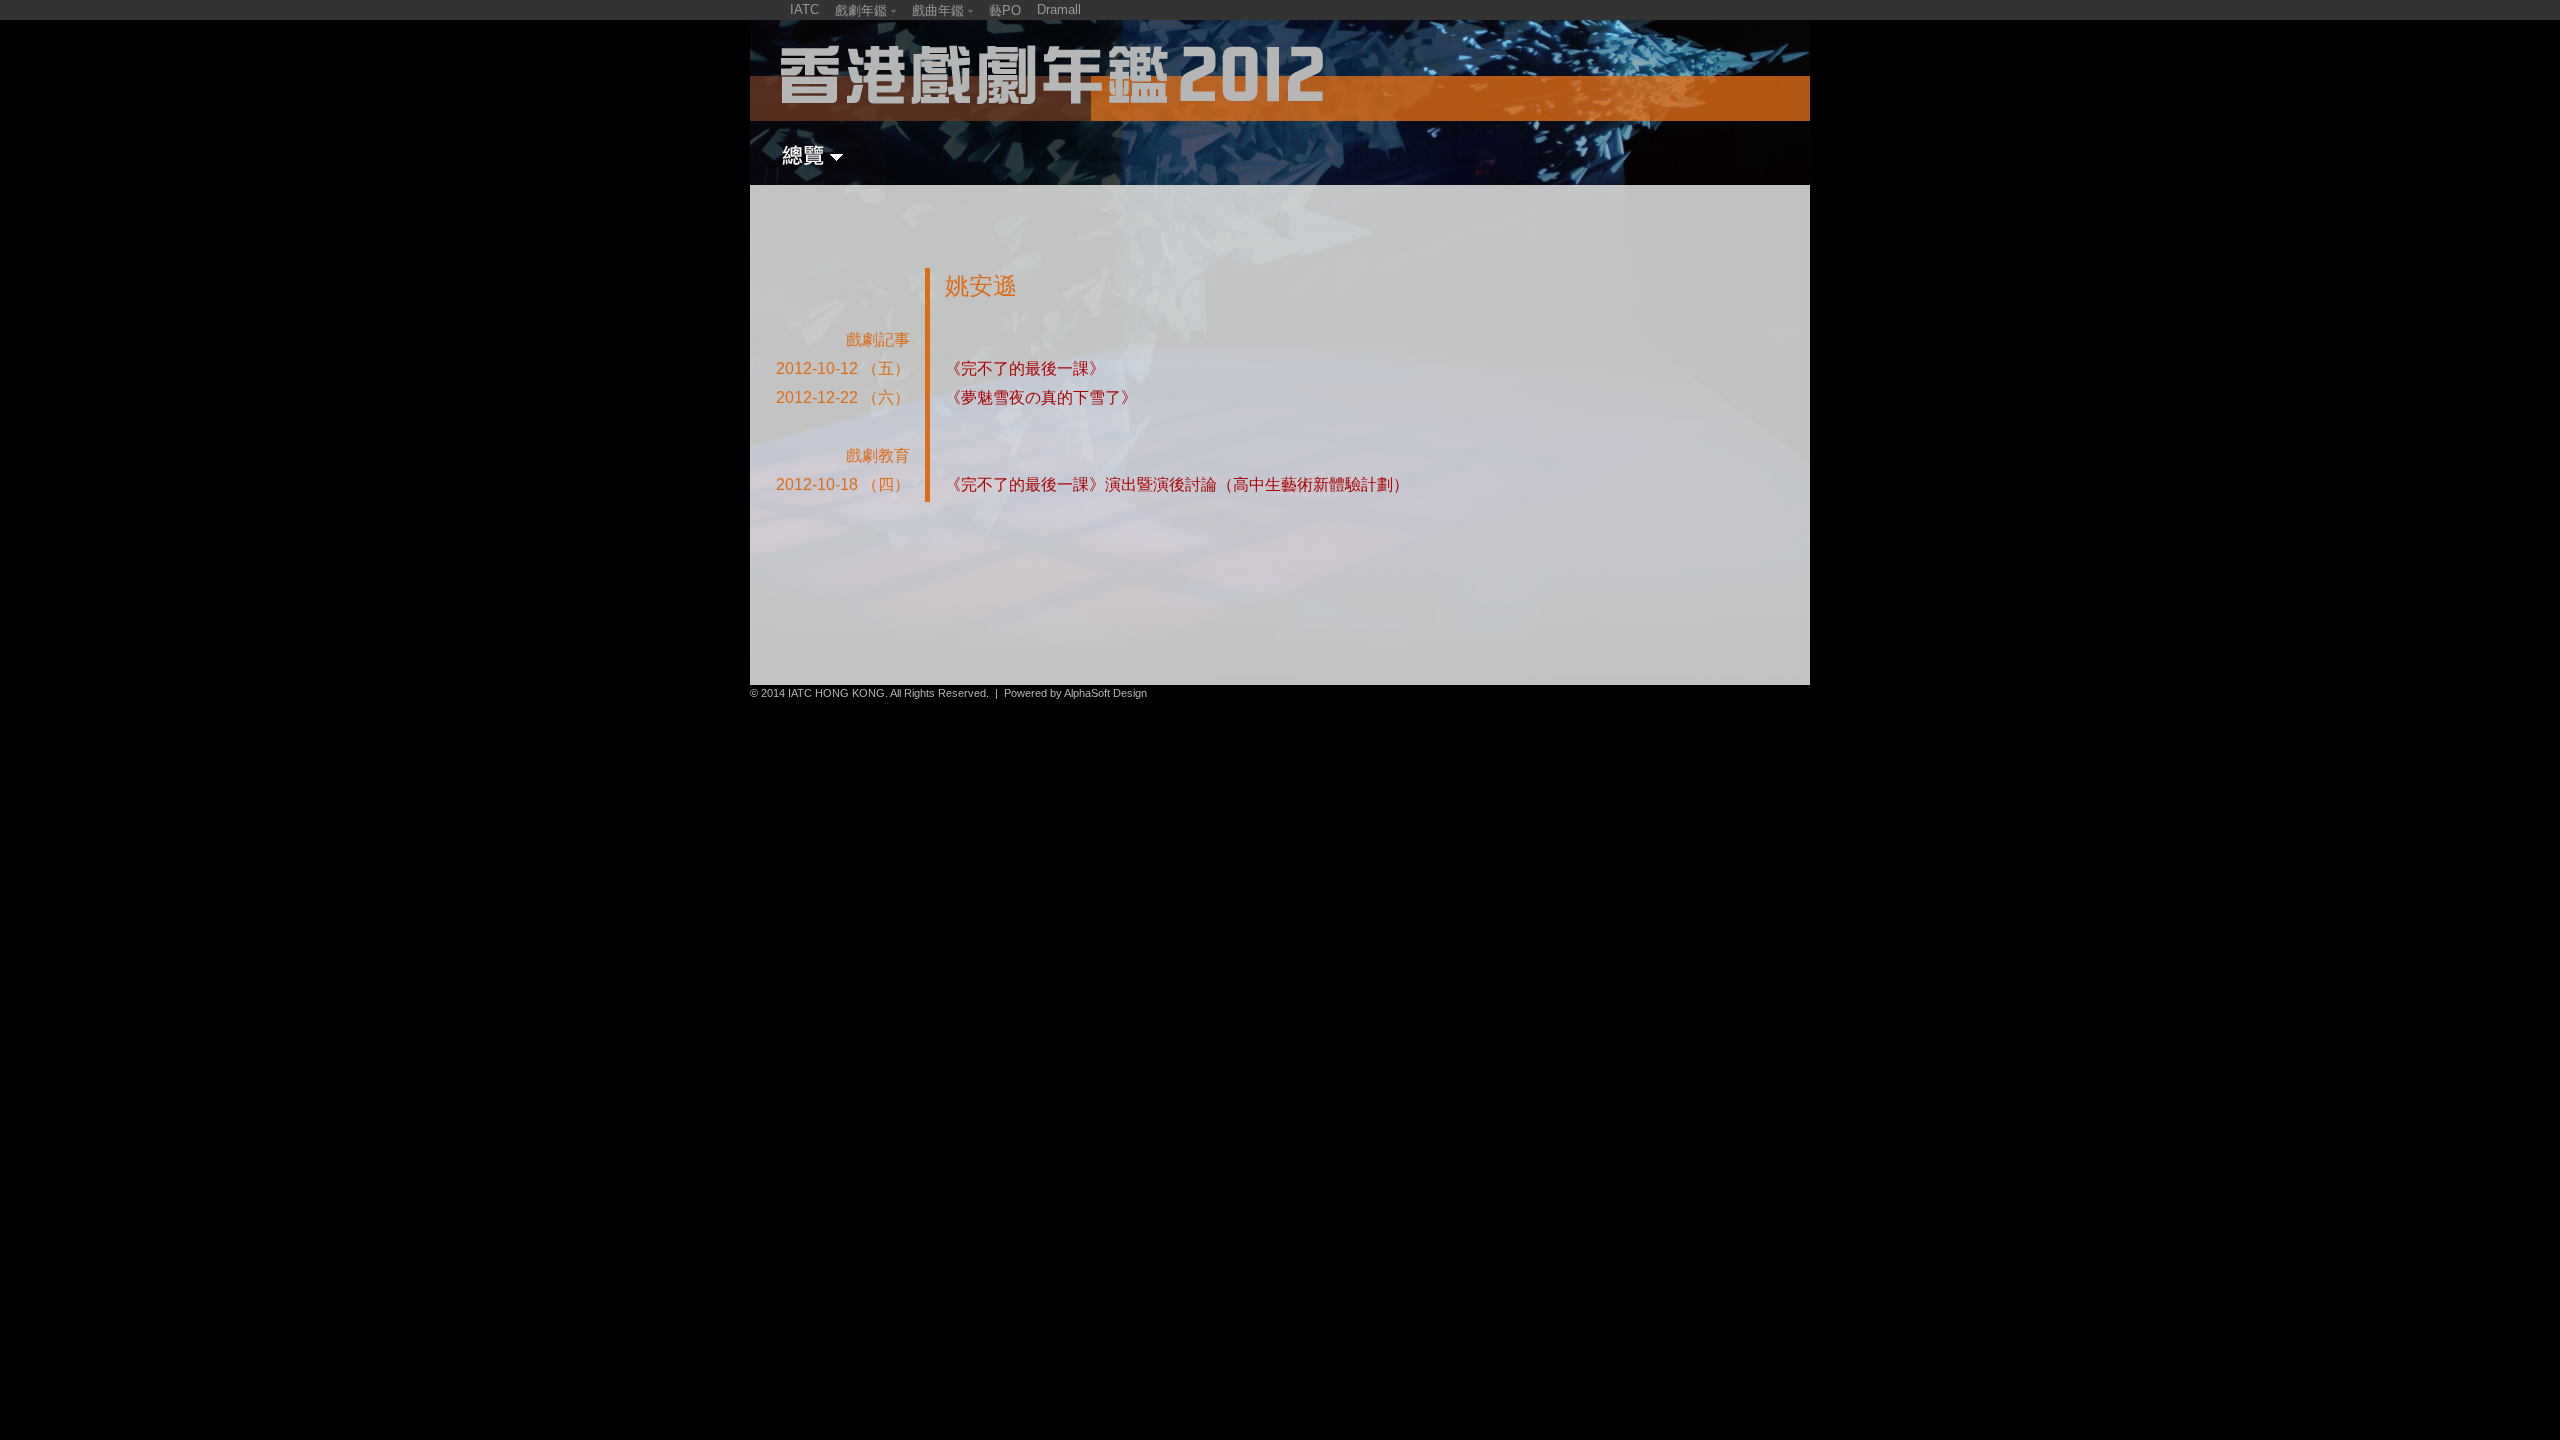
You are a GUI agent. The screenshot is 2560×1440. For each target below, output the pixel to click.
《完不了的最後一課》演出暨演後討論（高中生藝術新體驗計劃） (1177, 484)
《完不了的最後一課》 (1025, 368)
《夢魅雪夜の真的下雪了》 (1041, 397)
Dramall (1059, 9)
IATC (804, 9)
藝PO (1005, 10)
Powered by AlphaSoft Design (1075, 693)
